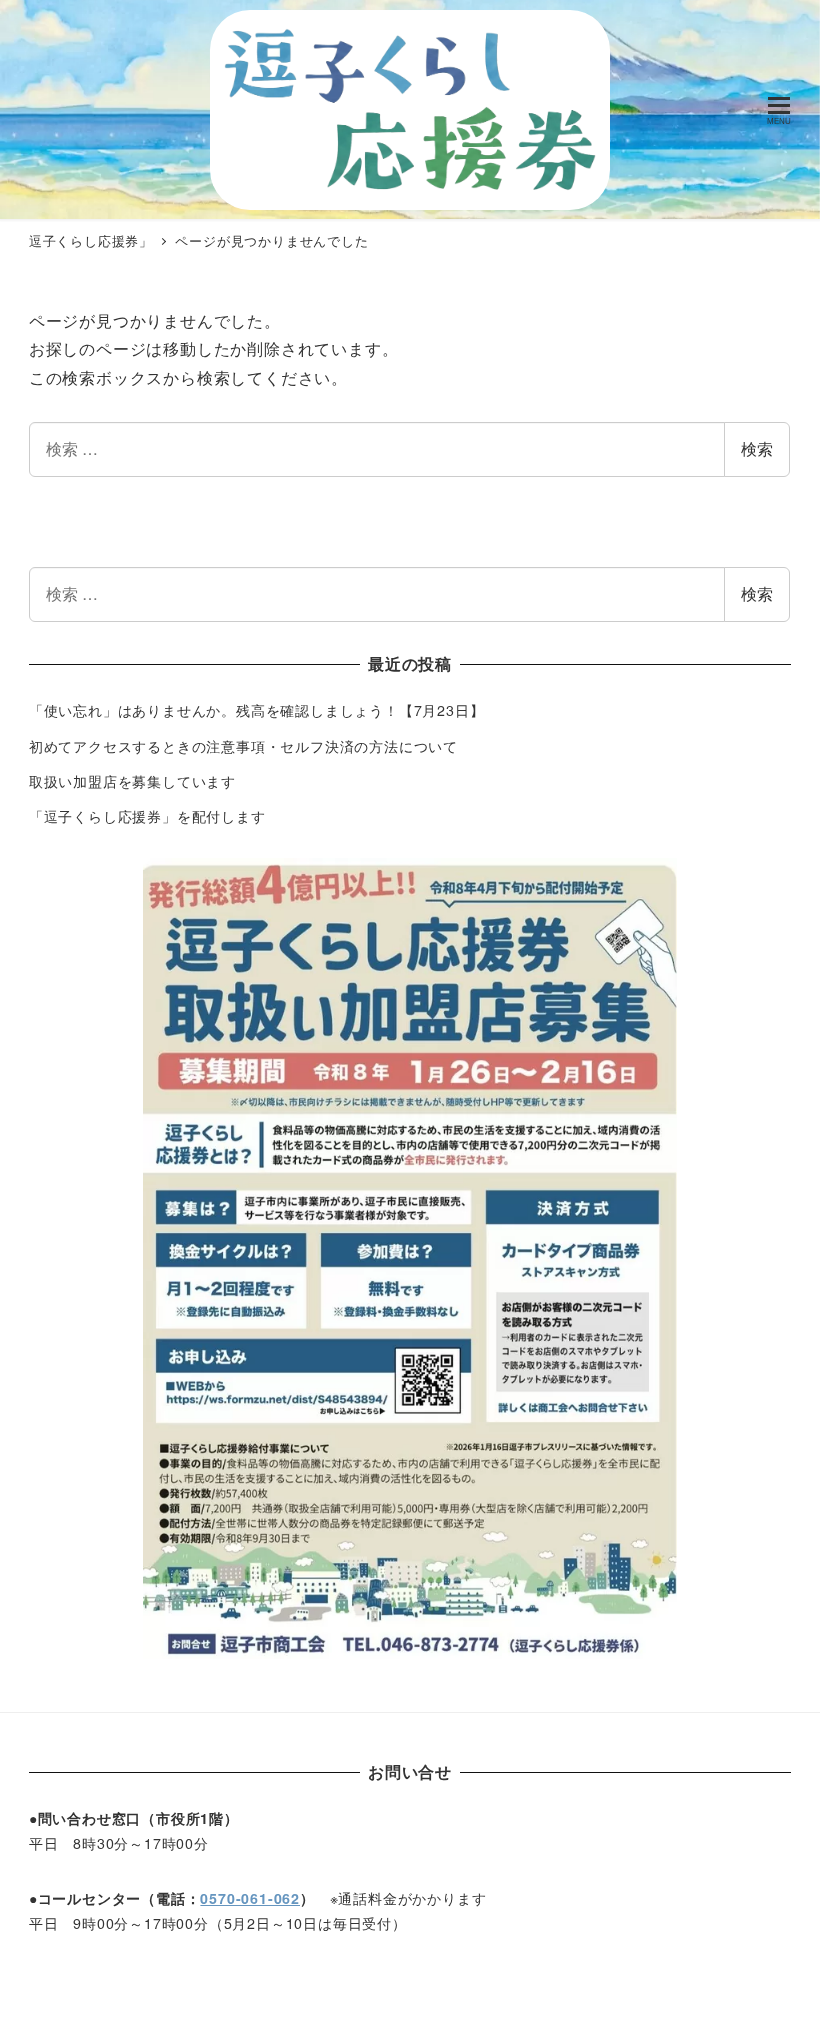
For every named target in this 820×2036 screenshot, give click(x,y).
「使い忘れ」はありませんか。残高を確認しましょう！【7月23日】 (257, 710)
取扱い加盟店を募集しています (132, 781)
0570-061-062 (250, 1898)
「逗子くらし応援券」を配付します (147, 816)
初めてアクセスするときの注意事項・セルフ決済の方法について (243, 746)
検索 (757, 448)
